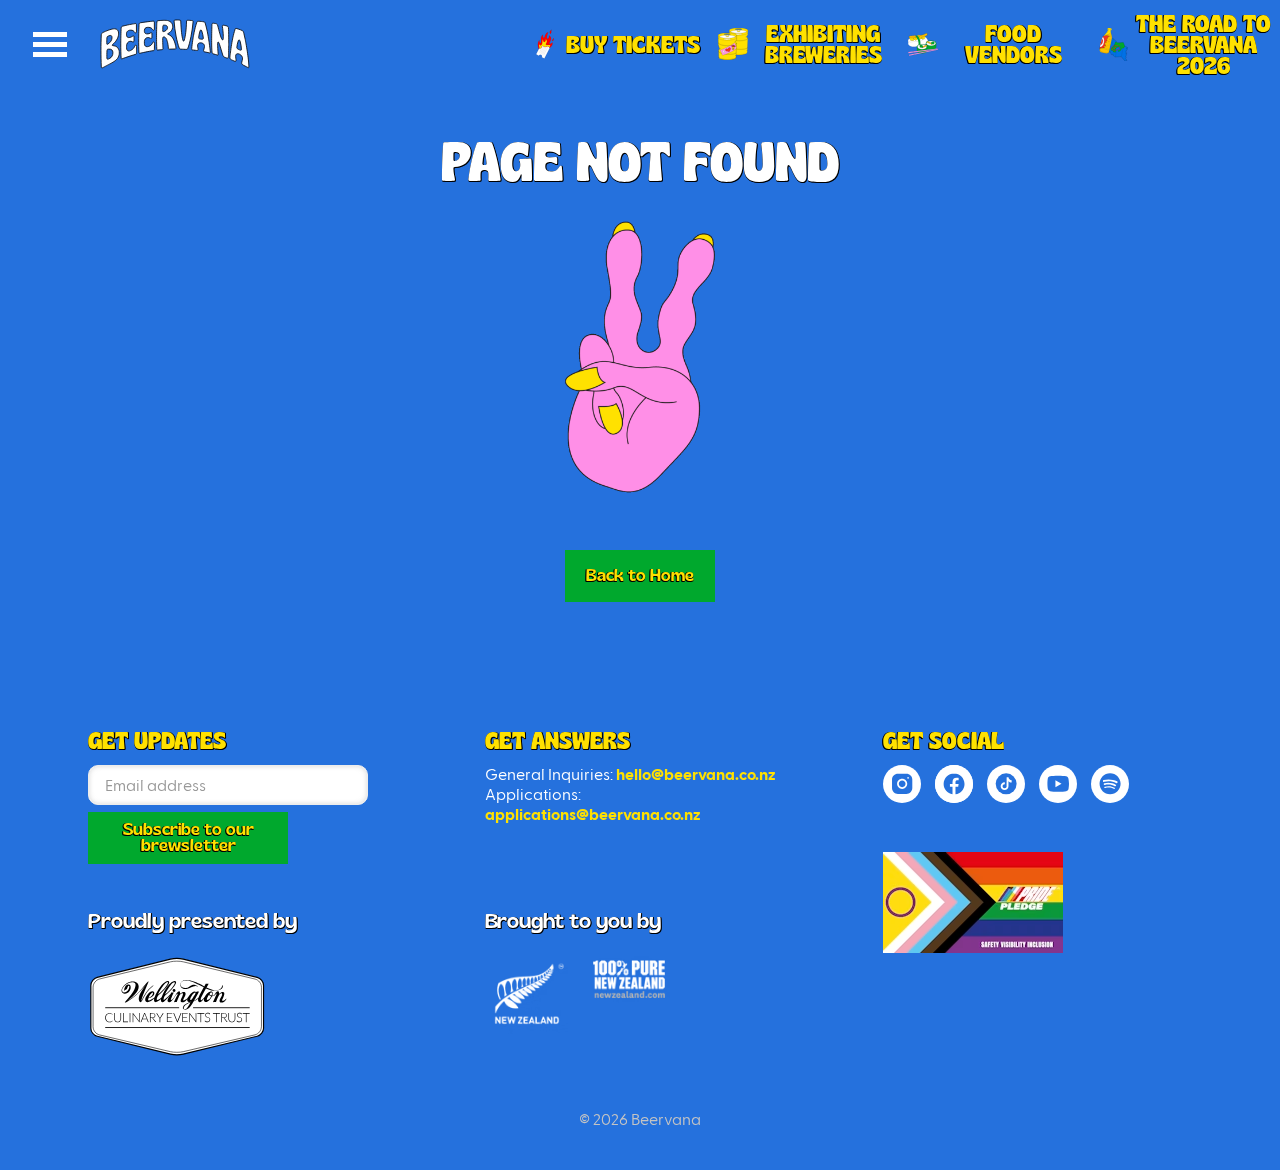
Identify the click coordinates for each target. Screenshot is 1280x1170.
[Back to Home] (973, 902)
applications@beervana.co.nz (593, 815)
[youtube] (1058, 784)
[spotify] (1110, 784)
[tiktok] (1006, 784)
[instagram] (902, 784)
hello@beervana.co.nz (696, 775)
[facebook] (954, 784)
